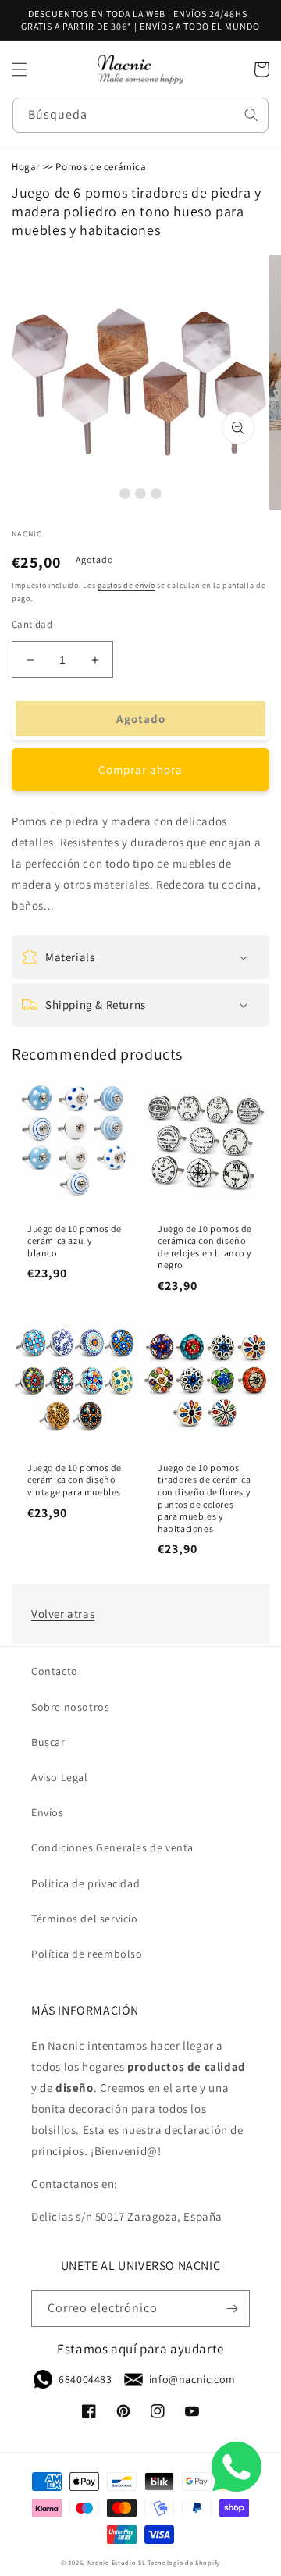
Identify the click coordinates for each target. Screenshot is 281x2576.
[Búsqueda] (251, 115)
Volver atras (63, 1614)
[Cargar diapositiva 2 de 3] (140, 493)
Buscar (48, 1742)
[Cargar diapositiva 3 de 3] (156, 493)
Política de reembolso (87, 1954)
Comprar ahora (140, 770)
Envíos (48, 1812)
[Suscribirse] (232, 2309)
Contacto (55, 1671)
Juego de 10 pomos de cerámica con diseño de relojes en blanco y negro (205, 1247)
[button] (20, 69)
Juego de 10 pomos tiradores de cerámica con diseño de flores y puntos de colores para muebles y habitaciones (205, 1498)
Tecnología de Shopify (184, 2562)
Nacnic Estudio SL (117, 2562)
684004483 (85, 2379)
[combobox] (140, 115)
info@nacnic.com (192, 2379)
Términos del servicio (85, 1919)
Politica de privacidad (85, 1883)
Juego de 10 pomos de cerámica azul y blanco (75, 1241)
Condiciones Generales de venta (112, 1847)
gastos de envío (126, 585)
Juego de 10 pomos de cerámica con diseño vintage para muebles (75, 1480)
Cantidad (32, 624)
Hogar (26, 167)
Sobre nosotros (70, 1707)
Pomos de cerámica (101, 167)
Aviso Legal (60, 1777)
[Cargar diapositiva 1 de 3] (125, 493)
